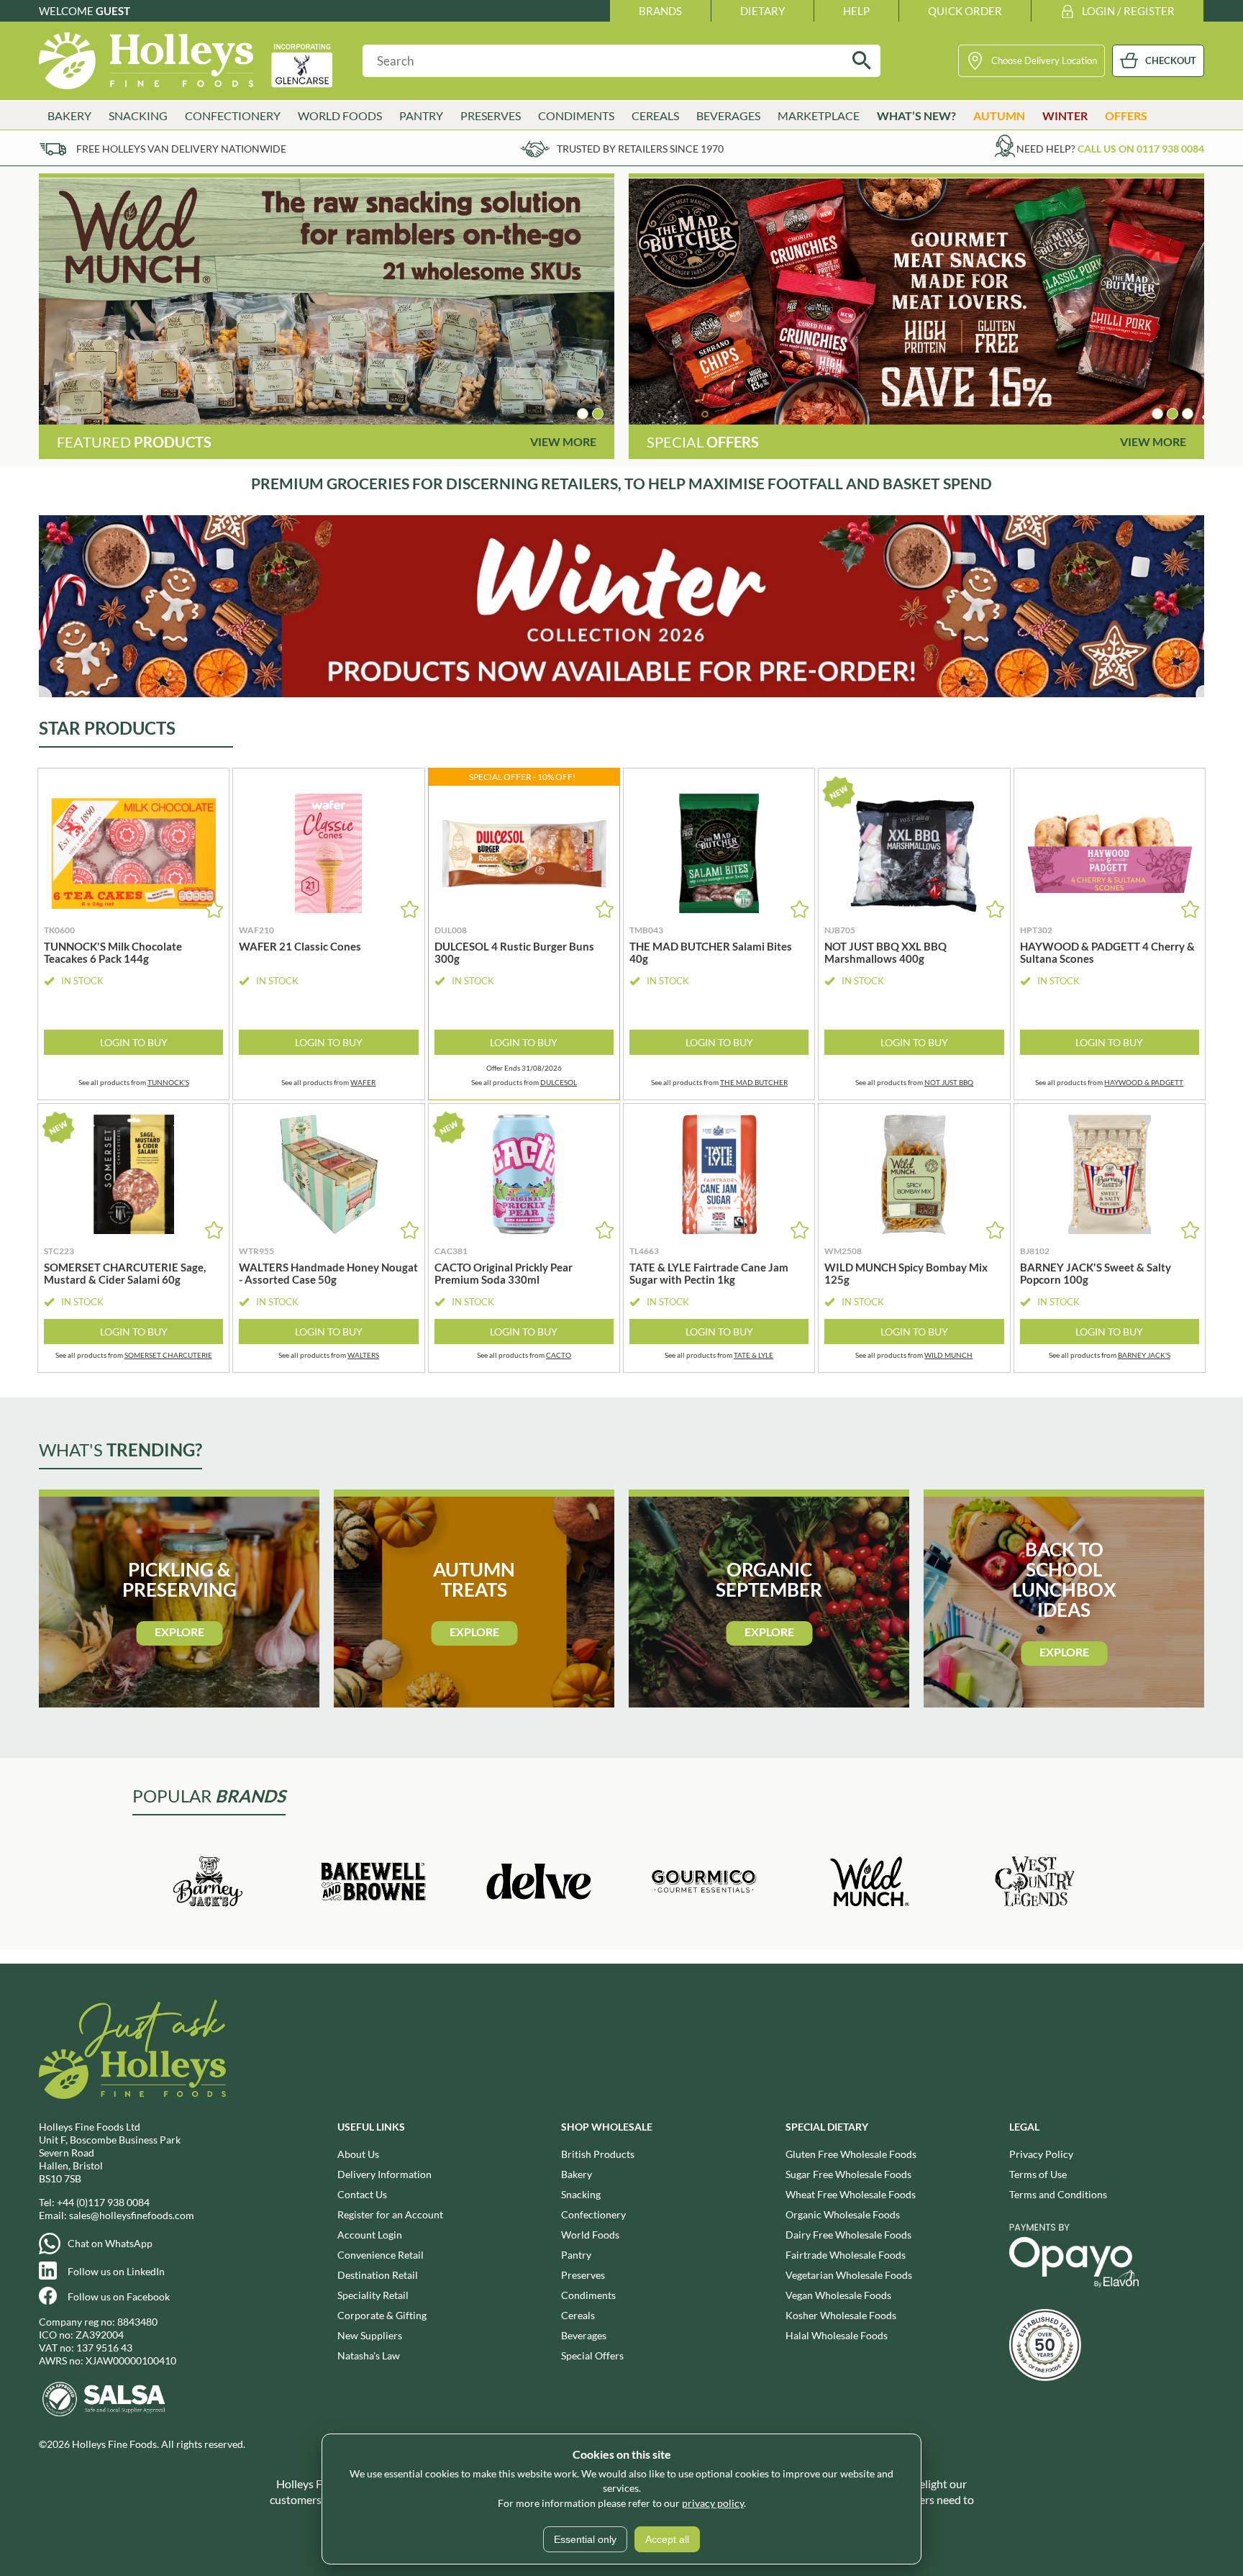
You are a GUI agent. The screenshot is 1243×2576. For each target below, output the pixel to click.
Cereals (578, 2315)
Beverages (584, 2335)
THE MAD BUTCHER (754, 1082)
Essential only (585, 2539)
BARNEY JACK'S (1144, 1355)
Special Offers (592, 2355)
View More (563, 441)
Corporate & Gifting (382, 2315)
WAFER (363, 1082)
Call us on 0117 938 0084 (1141, 149)
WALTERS (363, 1355)
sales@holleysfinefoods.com (132, 2215)
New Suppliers (370, 2335)
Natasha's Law (369, 2355)
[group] (327, 301)
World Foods (590, 2235)
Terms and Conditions (1058, 2194)
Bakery (577, 2174)
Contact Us (362, 2194)
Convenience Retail (381, 2255)
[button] (583, 414)
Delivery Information (384, 2174)
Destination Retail (378, 2275)
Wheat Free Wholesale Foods (851, 2194)
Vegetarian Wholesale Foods (849, 2275)
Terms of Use (1038, 2174)
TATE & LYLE (753, 1355)
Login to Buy (134, 1042)
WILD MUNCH (948, 1355)
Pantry (576, 2255)
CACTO (559, 1355)
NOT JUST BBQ (949, 1082)
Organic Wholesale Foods (843, 2214)
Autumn (999, 115)
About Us (358, 2154)
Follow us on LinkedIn (116, 2271)
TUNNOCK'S (168, 1082)
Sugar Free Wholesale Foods (848, 2174)
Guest (113, 11)
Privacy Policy (1041, 2154)
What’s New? (916, 115)
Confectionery (593, 2214)
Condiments (588, 2295)
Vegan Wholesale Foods (838, 2295)
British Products (598, 2154)
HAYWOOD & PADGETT (1144, 1082)
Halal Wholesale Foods (837, 2335)
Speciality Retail (373, 2295)
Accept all (667, 2539)
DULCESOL (559, 1082)
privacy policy (713, 2503)
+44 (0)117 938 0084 (103, 2202)
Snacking (581, 2194)
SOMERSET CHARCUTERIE (168, 1355)
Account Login (370, 2235)
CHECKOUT (1171, 60)
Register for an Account (390, 2214)
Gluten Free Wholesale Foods (851, 2154)
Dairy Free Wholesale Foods (848, 2235)
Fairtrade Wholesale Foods (846, 2255)
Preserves (583, 2275)
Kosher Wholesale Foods (841, 2315)
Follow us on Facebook (119, 2296)
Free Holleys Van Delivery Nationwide (181, 149)
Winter (1065, 115)
